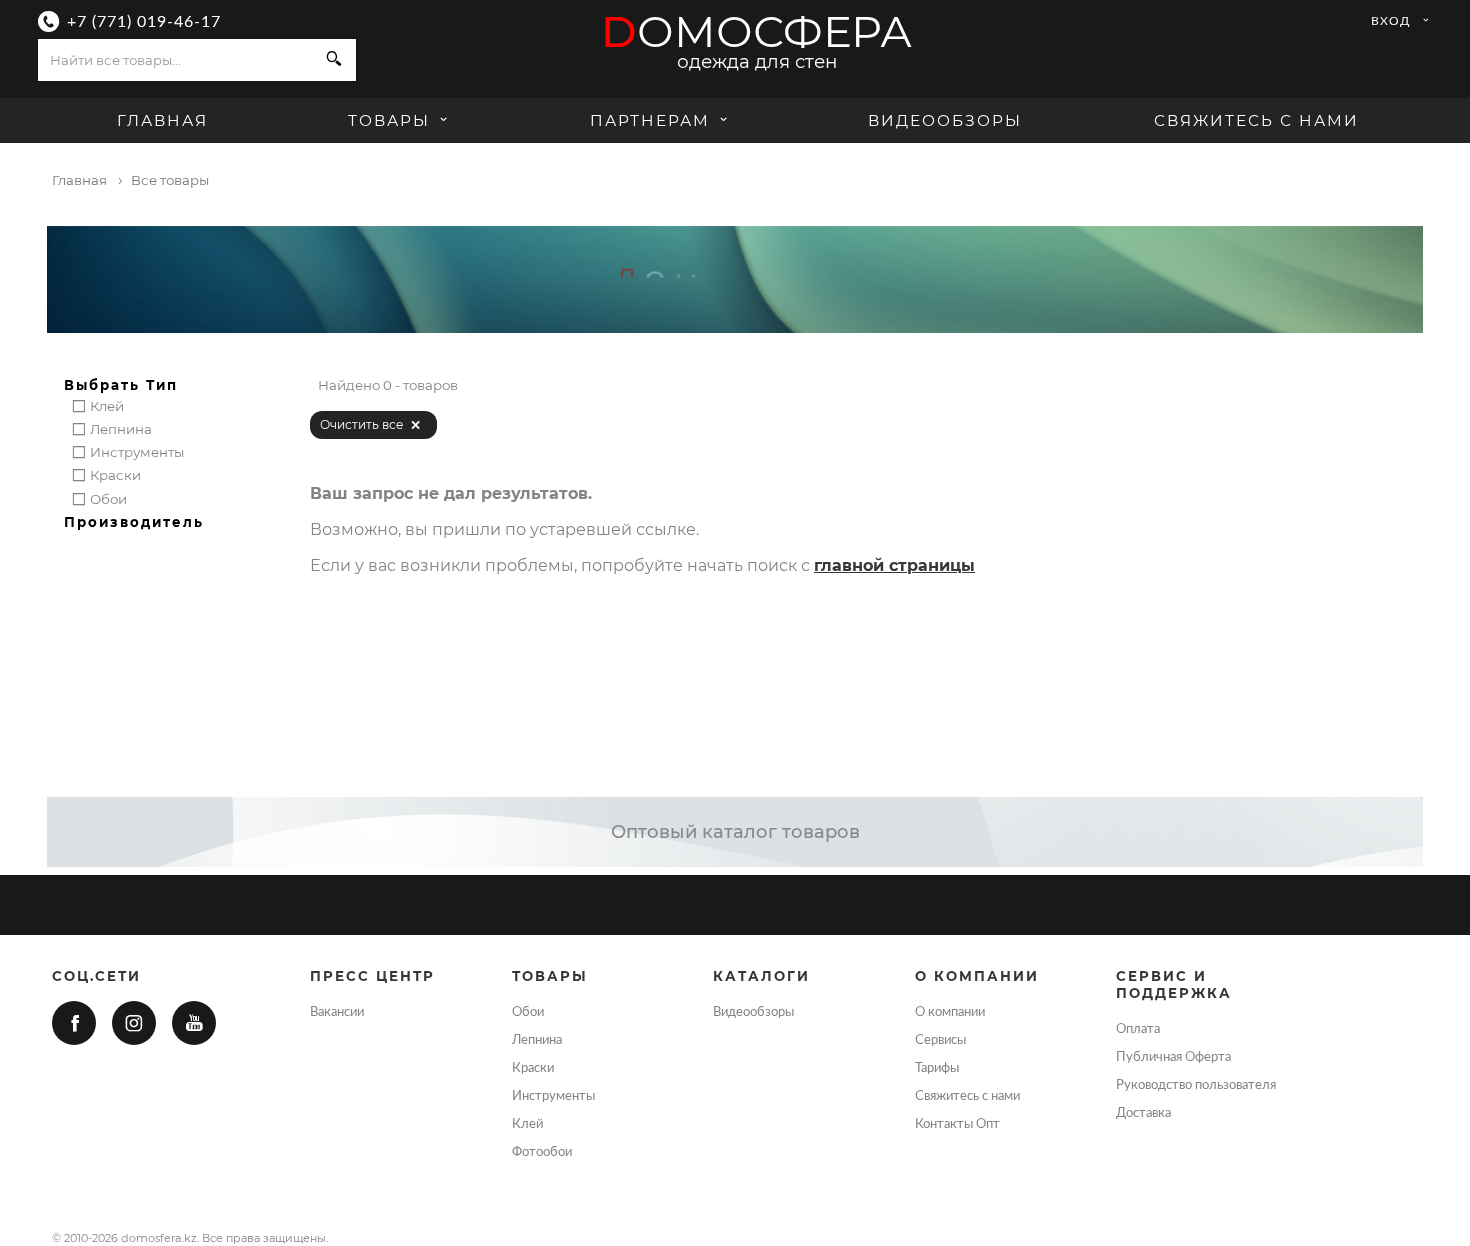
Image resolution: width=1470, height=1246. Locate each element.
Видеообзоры (945, 120)
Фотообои (542, 1152)
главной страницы (894, 565)
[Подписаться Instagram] (134, 1023)
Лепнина (537, 1040)
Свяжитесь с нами (1256, 120)
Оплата (1138, 1029)
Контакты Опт (957, 1124)
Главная (162, 120)
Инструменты (553, 1096)
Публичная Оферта (1173, 1057)
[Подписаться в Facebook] (74, 1023)
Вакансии (337, 1012)
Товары (392, 120)
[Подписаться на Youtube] (194, 1023)
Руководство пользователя (1196, 1085)
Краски (533, 1068)
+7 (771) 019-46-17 (144, 22)
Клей (527, 1124)
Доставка (1143, 1113)
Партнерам (650, 120)
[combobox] (175, 60)
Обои (528, 1012)
